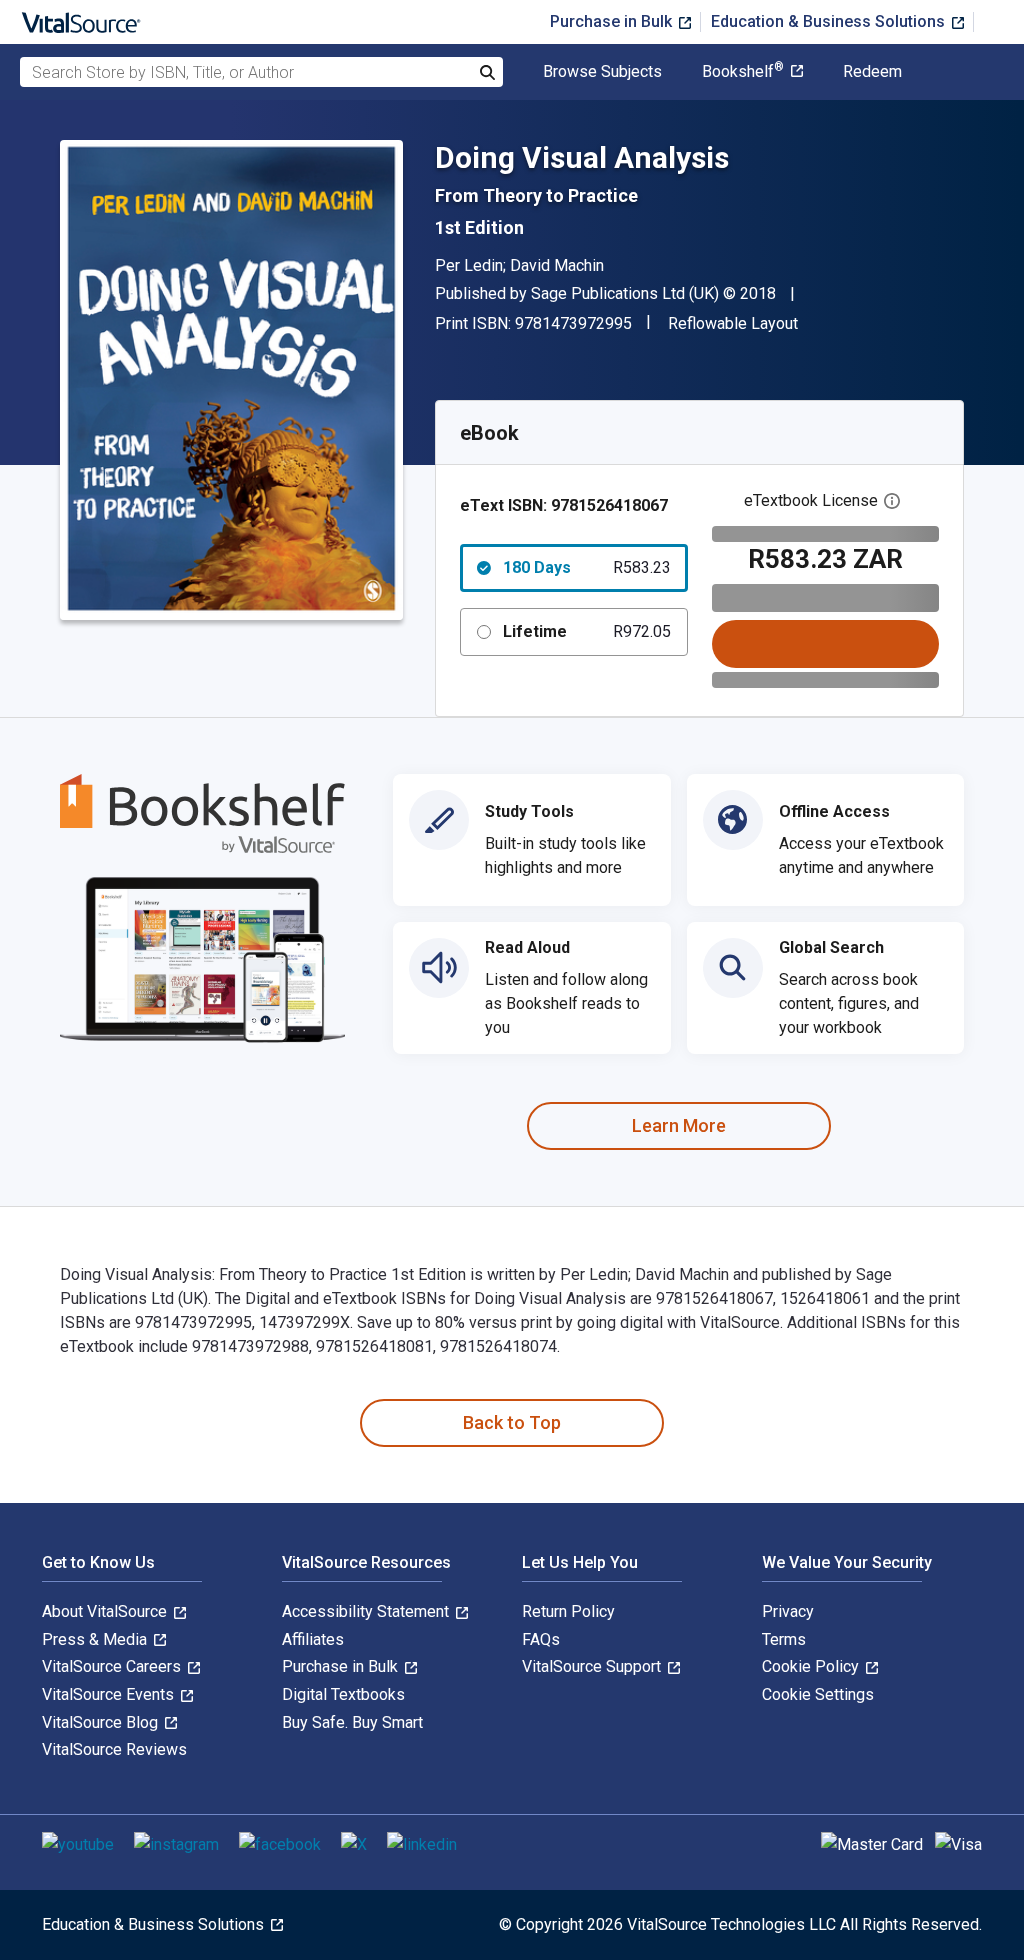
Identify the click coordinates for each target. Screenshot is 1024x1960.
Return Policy (568, 1611)
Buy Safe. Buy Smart (352, 1722)
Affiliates (313, 1639)
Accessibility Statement (367, 1611)
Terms (784, 1639)
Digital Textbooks (343, 1694)
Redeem (872, 72)
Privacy (788, 1611)
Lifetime (587, 631)
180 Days (587, 567)
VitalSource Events (110, 1694)
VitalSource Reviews (114, 1749)
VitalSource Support (593, 1666)
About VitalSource (106, 1611)
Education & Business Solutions (830, 21)
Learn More (679, 1125)
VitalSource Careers (113, 1666)
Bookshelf (743, 72)
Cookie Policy (812, 1666)
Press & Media (96, 1639)
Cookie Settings (818, 1694)
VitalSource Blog (102, 1722)
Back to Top (512, 1422)
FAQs (541, 1639)
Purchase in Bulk (613, 21)
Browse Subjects (602, 72)
